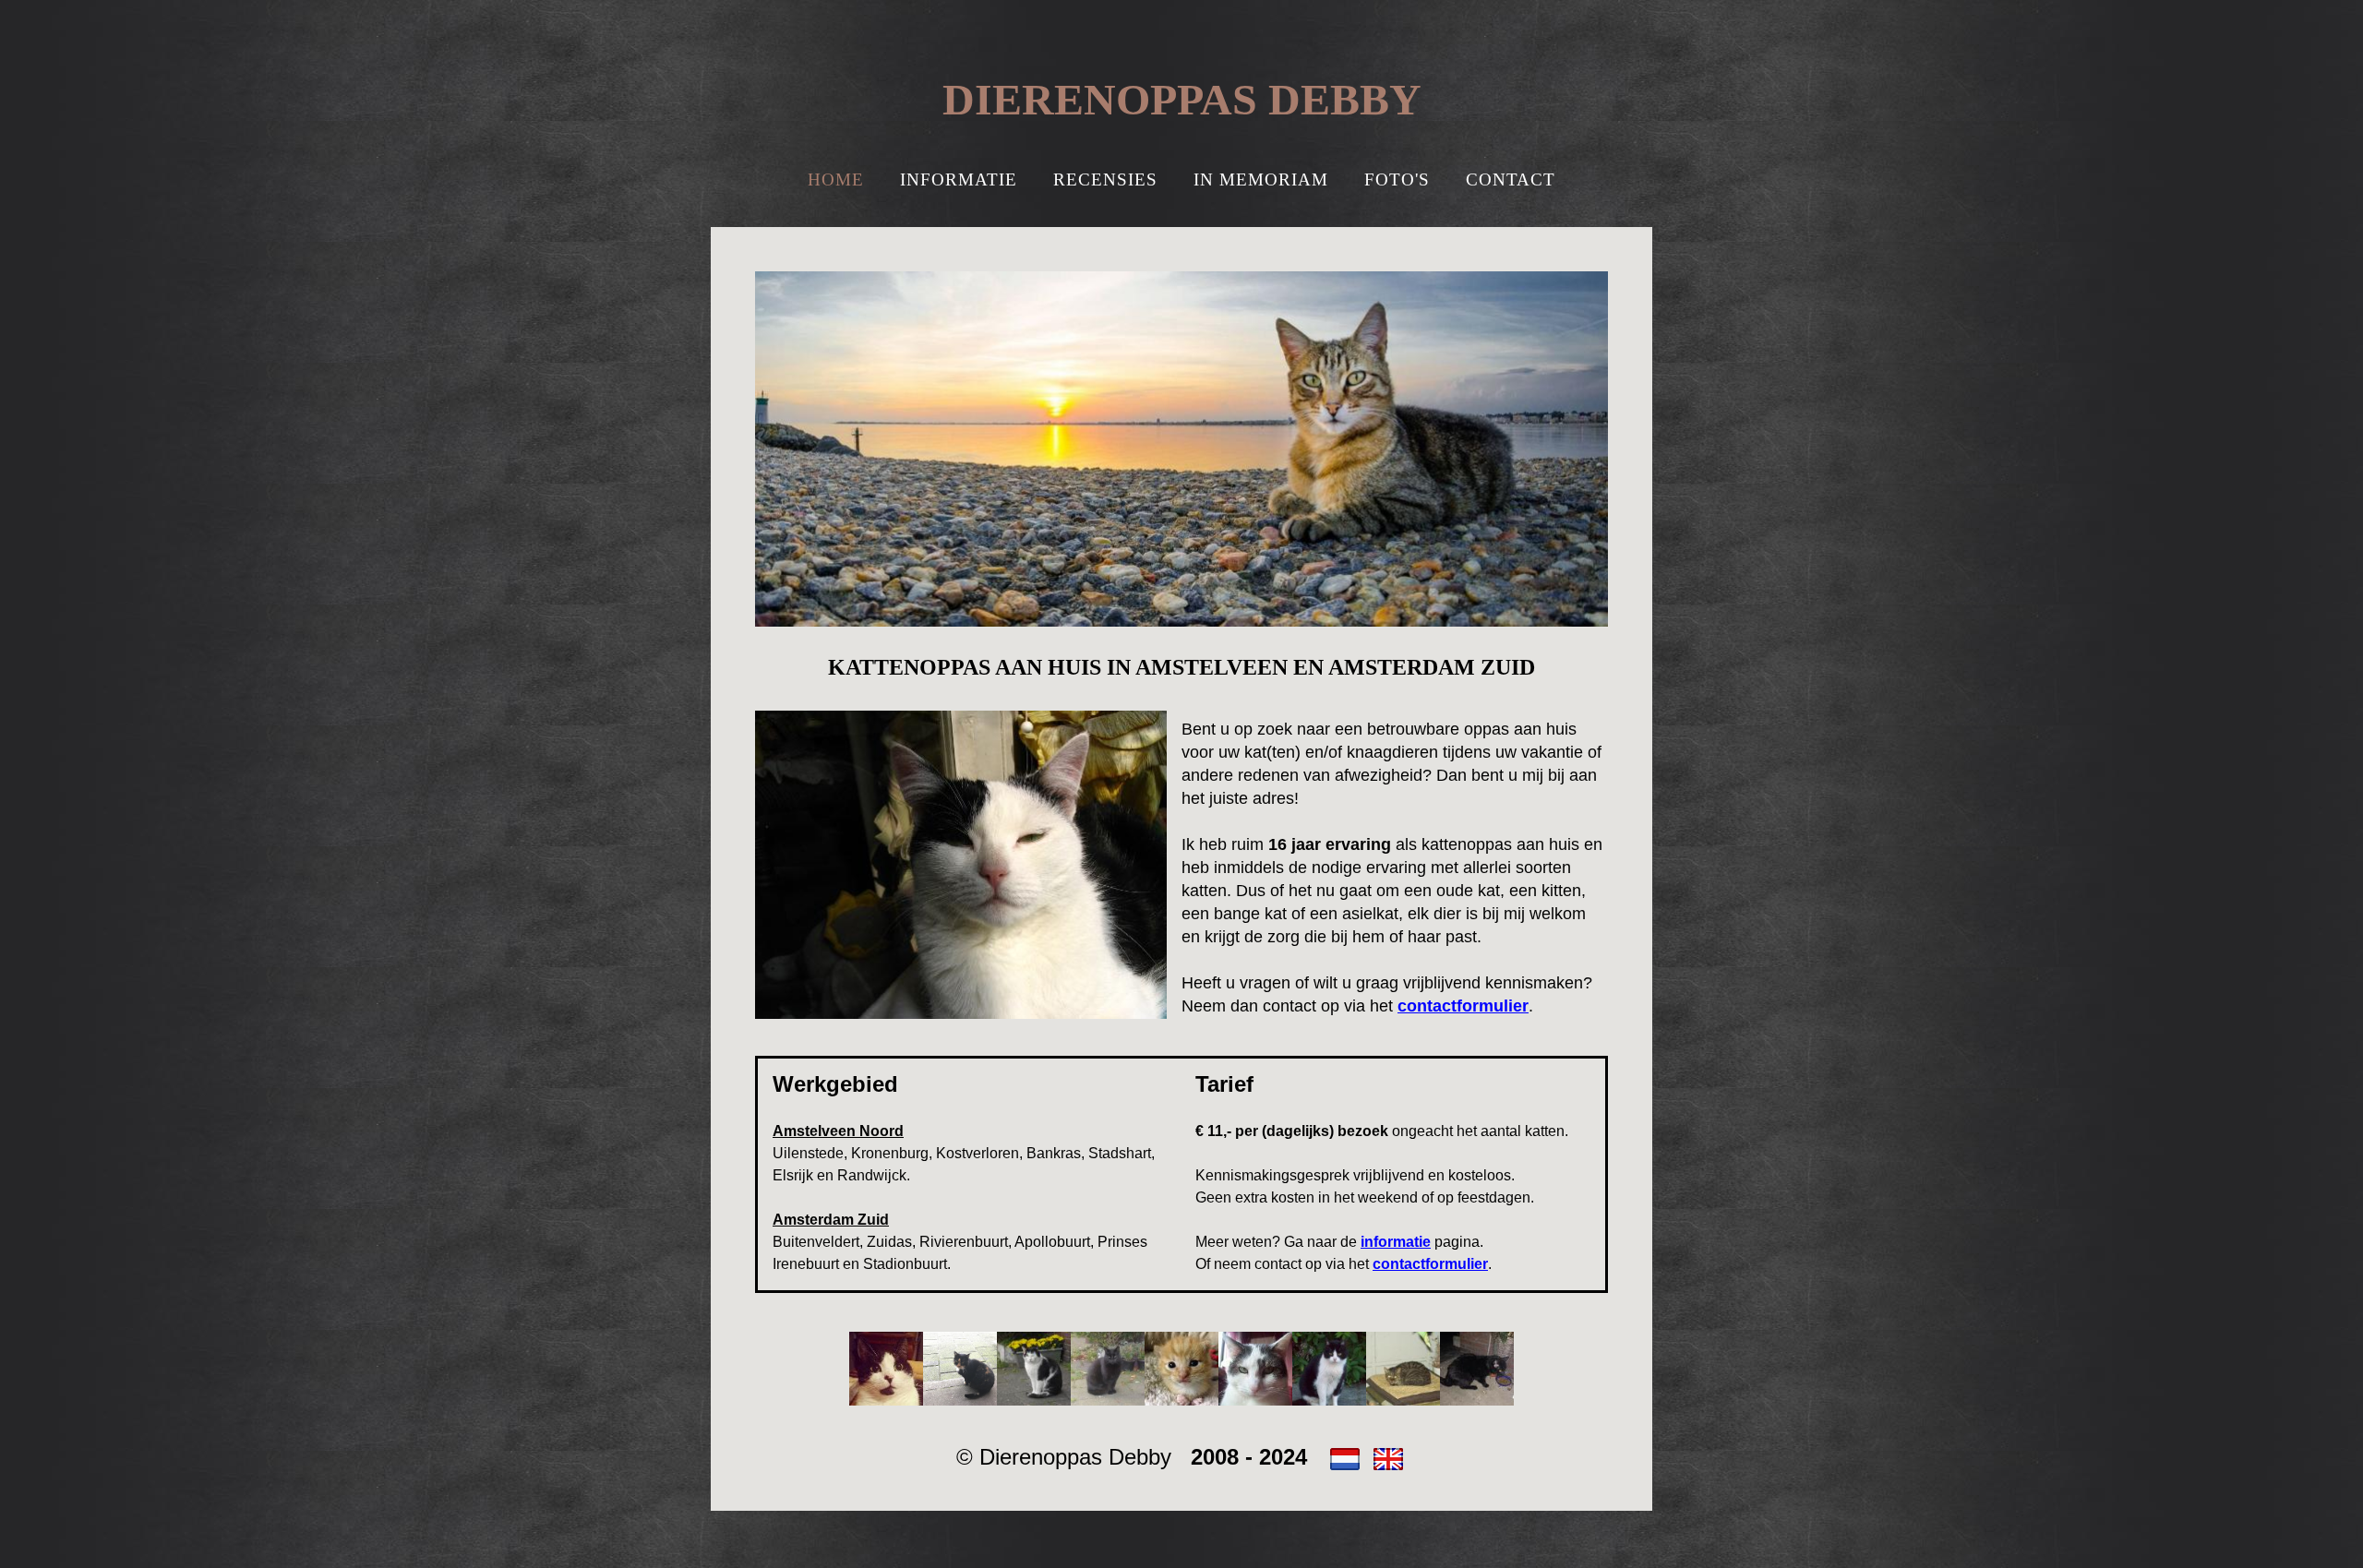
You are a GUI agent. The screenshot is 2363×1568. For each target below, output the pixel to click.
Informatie (959, 180)
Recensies (1105, 180)
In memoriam (1261, 180)
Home (836, 180)
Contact (1511, 180)
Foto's (1397, 180)
